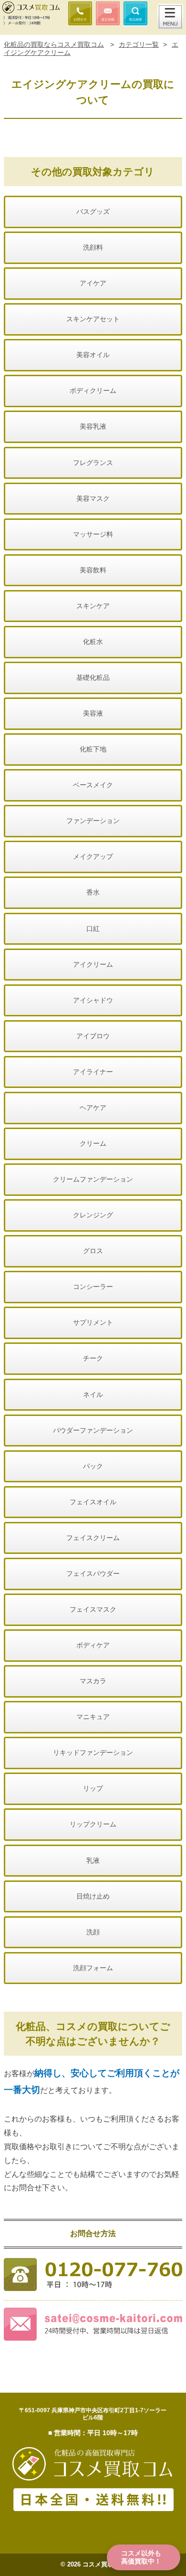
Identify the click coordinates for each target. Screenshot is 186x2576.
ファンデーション (93, 821)
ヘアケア (93, 1108)
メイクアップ (93, 856)
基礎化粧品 (93, 677)
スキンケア (93, 606)
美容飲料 (93, 570)
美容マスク (93, 498)
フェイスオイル (93, 1502)
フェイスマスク (93, 1609)
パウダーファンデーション (93, 1430)
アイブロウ (93, 1036)
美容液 (93, 713)
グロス (93, 1251)
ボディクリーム (93, 391)
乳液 (93, 1860)
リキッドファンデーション (93, 1753)
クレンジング (93, 1215)
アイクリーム (93, 964)
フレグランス (93, 463)
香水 (93, 892)
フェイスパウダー (93, 1573)
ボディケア (93, 1645)
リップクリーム (93, 1824)
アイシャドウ (93, 1000)
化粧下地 (93, 749)
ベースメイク (93, 785)
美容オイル (93, 355)
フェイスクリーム (93, 1538)
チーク (93, 1358)
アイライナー (93, 1072)
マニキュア (93, 1717)
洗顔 (93, 1932)
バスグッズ (93, 211)
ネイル (93, 1394)
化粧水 (93, 642)
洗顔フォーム (93, 1968)
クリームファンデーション (93, 1179)
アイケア (93, 283)
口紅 (93, 929)
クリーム (93, 1143)
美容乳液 (93, 426)
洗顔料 (93, 247)
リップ (93, 1788)
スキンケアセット (93, 319)
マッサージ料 (93, 534)
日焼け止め (93, 1896)
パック (93, 1466)
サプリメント (93, 1322)
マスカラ (93, 1681)
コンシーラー (93, 1287)
